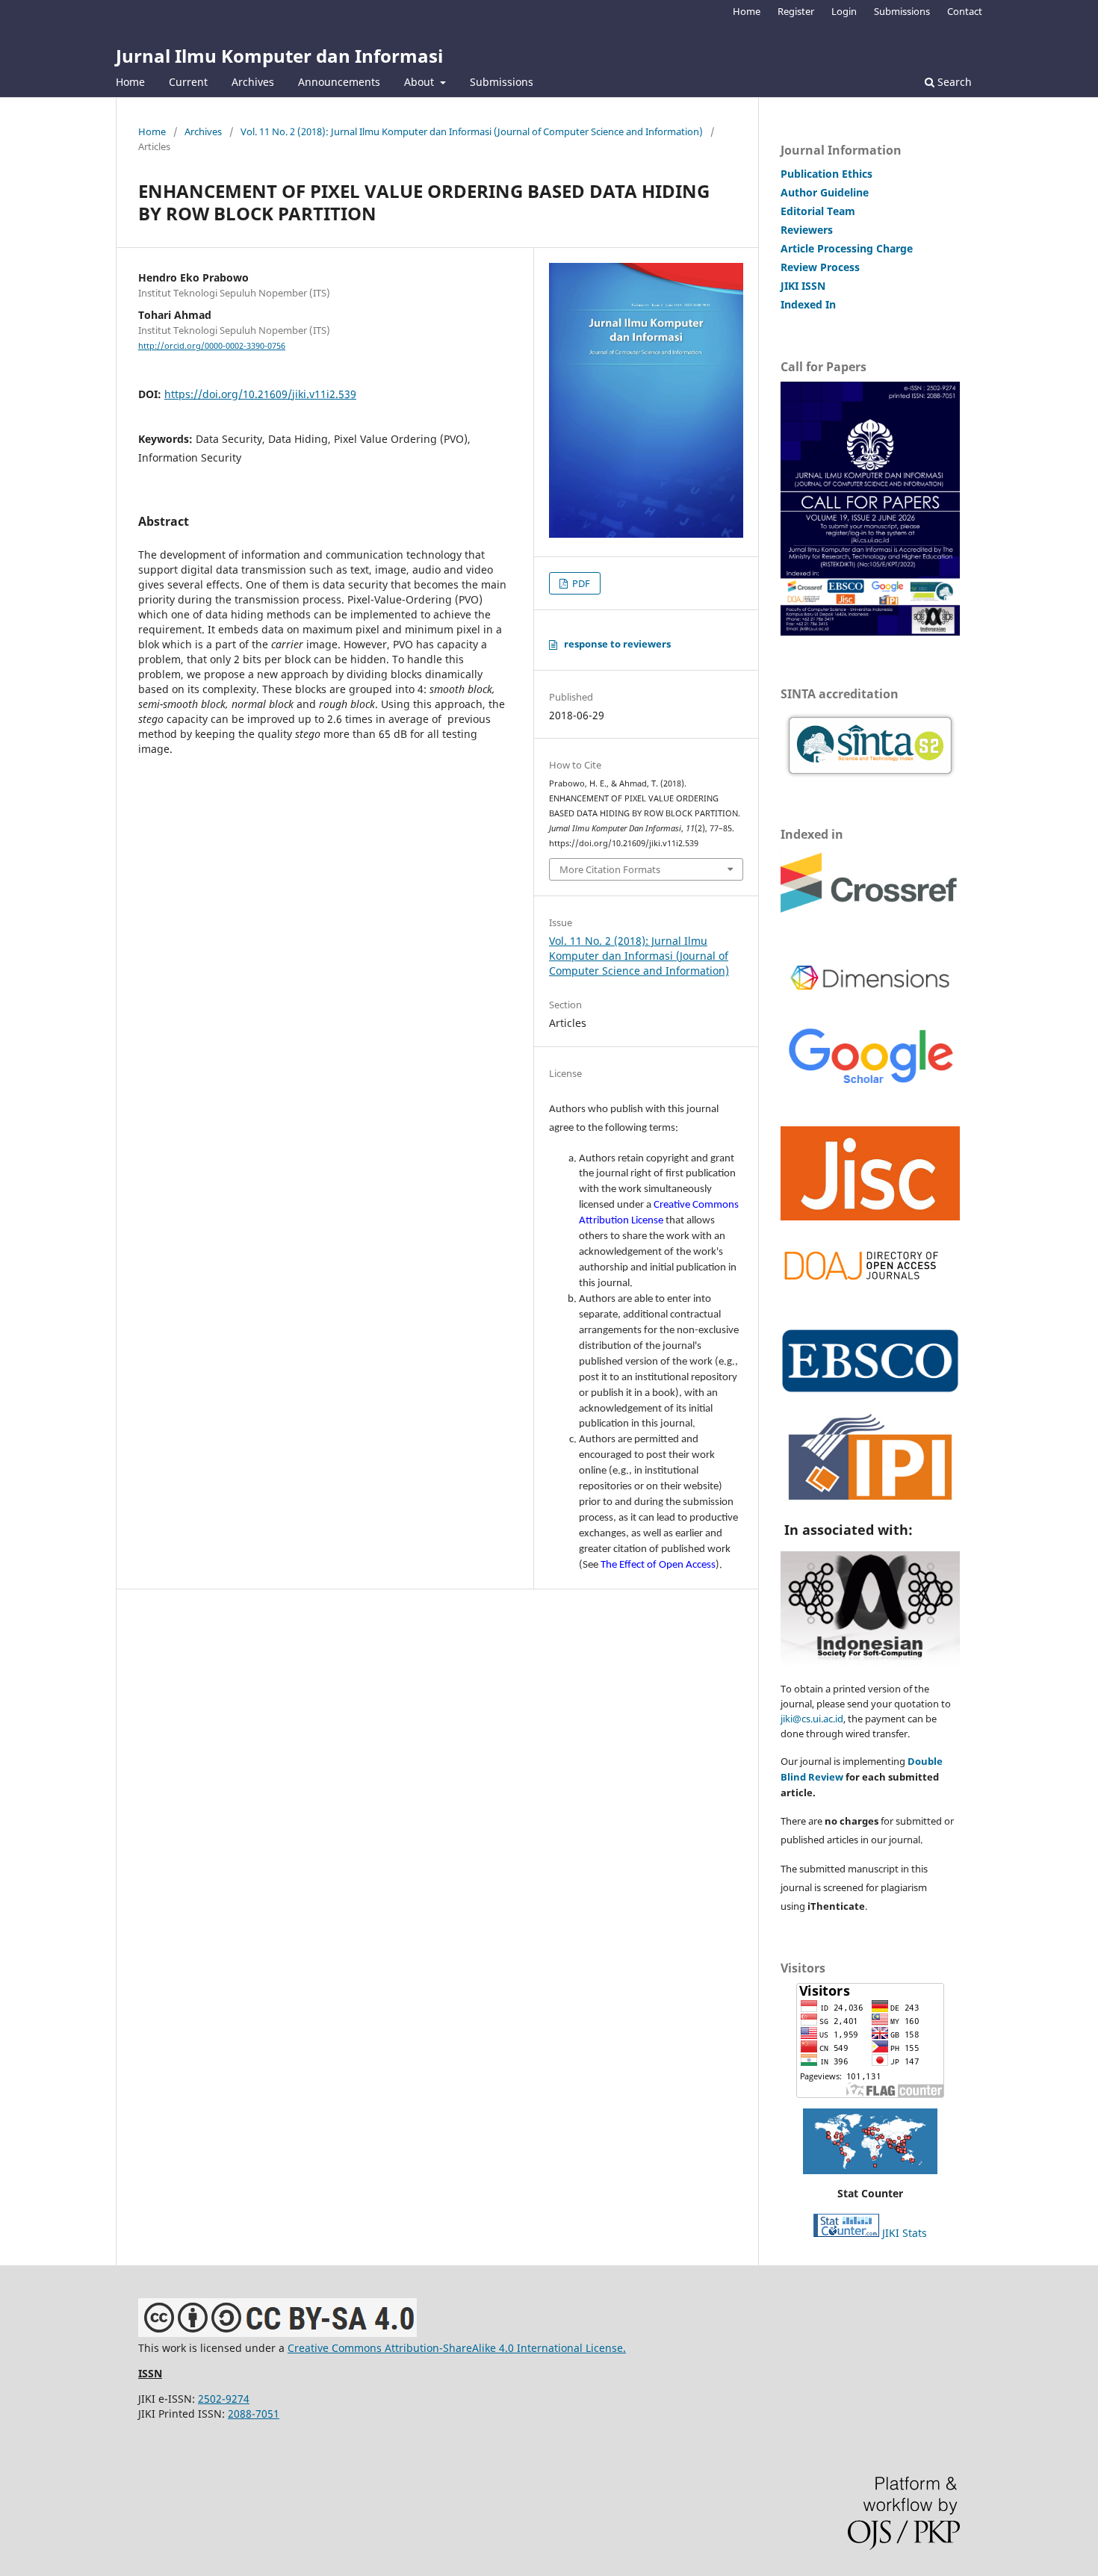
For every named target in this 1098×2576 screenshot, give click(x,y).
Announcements (339, 82)
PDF (580, 583)
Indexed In (808, 304)
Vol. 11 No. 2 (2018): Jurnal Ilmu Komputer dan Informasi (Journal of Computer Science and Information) (472, 131)
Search (953, 82)
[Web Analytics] (846, 2233)
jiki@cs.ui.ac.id (812, 1719)
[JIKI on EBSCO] (870, 1388)
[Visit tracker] (870, 2141)
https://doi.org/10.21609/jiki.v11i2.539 (260, 394)
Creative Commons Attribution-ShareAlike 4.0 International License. (457, 2348)
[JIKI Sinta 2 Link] (870, 746)
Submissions (502, 82)
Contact (965, 11)
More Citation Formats (610, 869)
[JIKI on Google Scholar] (870, 1084)
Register (796, 11)
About (421, 82)
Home (130, 82)
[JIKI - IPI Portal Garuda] (870, 1499)
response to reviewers (617, 644)
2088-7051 (254, 2414)
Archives (253, 82)
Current (188, 82)
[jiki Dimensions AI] (870, 1000)
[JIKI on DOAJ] (870, 1286)
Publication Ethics (826, 174)
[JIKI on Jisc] (870, 1215)
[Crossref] (870, 910)
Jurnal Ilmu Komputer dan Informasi (279, 56)
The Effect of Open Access (658, 1565)
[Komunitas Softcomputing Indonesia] (870, 1661)
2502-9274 (224, 2399)
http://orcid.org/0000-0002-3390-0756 (212, 346)
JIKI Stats (905, 2233)
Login (844, 11)
